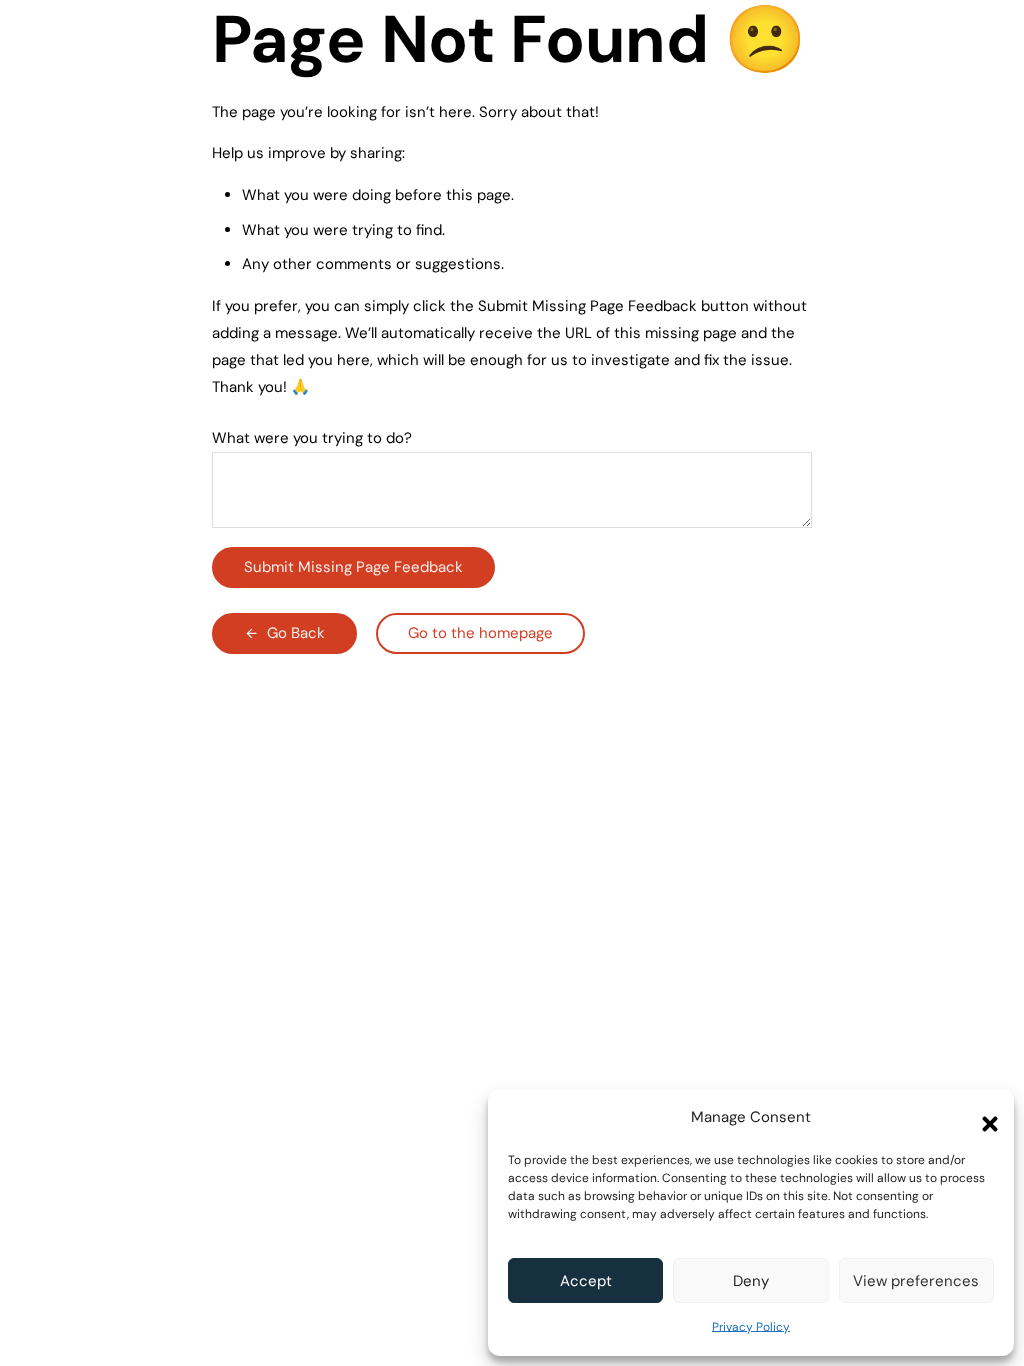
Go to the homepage (480, 633)
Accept (586, 1281)
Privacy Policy (751, 1327)
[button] (984, 1118)
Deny (751, 1281)
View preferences (916, 1281)
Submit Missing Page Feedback (353, 567)
